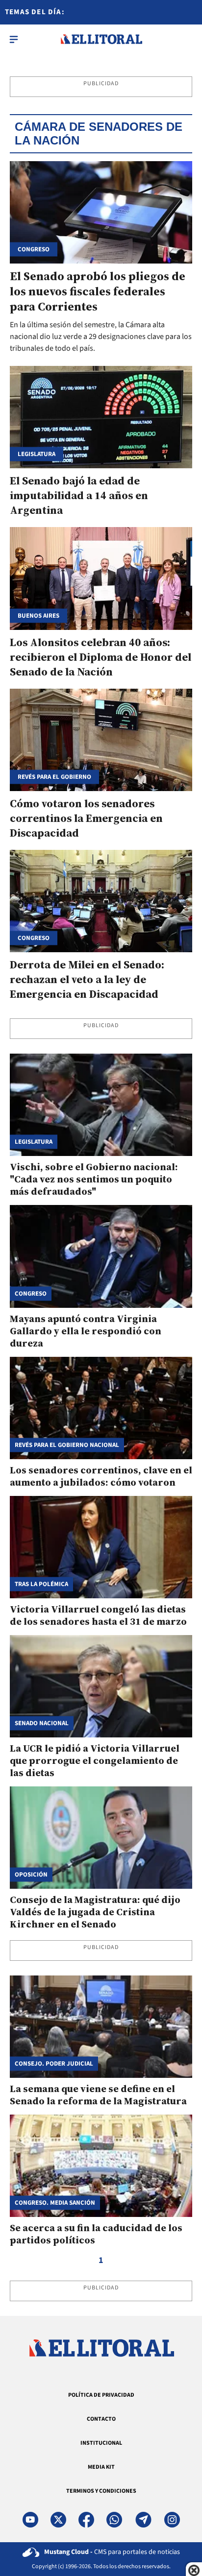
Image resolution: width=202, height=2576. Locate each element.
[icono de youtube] (30, 2520)
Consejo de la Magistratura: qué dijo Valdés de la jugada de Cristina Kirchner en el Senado (95, 1912)
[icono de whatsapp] (114, 2520)
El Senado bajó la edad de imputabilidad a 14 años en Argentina (79, 495)
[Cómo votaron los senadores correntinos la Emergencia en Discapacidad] (101, 740)
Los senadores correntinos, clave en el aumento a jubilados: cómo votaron (101, 1476)
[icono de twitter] (58, 2520)
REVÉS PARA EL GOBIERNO (54, 777)
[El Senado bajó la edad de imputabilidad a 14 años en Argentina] (101, 417)
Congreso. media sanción (55, 2203)
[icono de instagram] (172, 2520)
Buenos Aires (38, 615)
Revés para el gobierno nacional (67, 1445)
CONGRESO (34, 249)
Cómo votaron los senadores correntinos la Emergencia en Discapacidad (86, 818)
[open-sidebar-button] (14, 39)
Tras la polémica (41, 1584)
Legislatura (37, 454)
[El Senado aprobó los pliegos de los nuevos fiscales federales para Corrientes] (101, 212)
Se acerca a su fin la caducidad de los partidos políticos (96, 2234)
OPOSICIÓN (31, 1874)
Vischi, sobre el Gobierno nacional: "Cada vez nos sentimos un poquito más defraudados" (94, 1179)
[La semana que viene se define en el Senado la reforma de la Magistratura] (101, 2027)
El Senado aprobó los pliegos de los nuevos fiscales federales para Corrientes (98, 291)
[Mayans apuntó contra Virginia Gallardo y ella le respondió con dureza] (101, 1256)
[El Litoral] (101, 39)
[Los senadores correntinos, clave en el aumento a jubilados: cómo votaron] (101, 1408)
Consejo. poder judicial (54, 2063)
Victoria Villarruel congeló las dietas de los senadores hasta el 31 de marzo (98, 1615)
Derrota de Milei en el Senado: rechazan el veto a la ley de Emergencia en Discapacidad (87, 979)
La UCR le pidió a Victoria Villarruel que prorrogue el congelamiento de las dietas (95, 1760)
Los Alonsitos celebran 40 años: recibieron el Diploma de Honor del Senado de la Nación (101, 657)
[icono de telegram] (143, 2520)
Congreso (34, 938)
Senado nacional (42, 1723)
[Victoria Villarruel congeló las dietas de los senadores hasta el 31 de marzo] (101, 1547)
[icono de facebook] (86, 2520)
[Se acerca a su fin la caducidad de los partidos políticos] (101, 2166)
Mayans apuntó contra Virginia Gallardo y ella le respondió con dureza (86, 1331)
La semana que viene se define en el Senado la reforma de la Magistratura (98, 2095)
